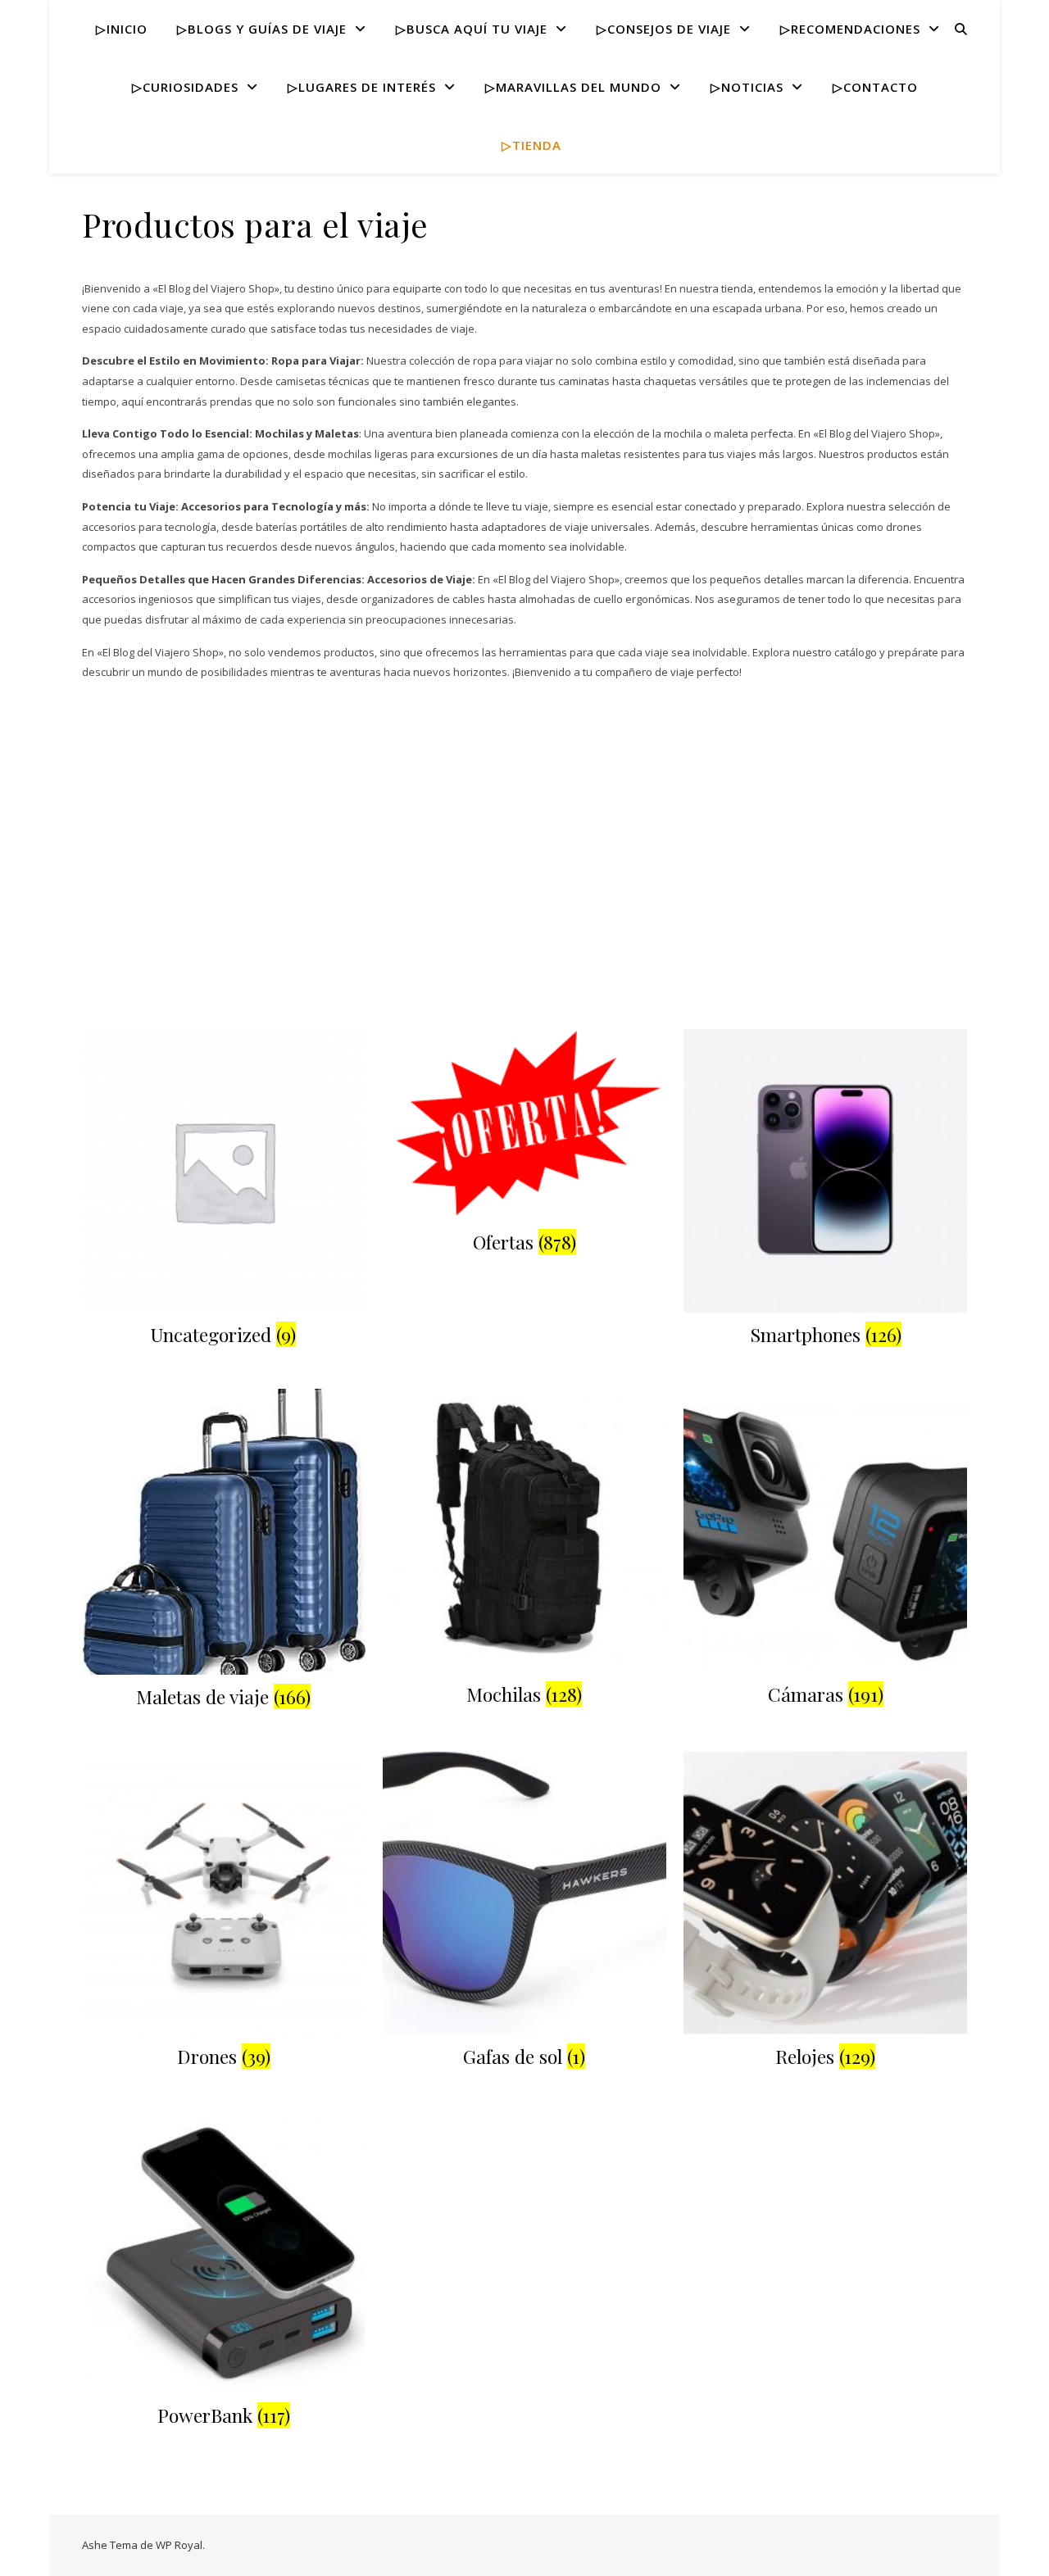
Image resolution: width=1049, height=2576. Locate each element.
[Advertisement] (524, 906)
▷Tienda (531, 145)
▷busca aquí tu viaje (472, 29)
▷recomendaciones (850, 29)
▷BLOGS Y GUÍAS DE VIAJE (262, 29)
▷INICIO (122, 29)
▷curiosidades (185, 87)
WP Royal (179, 2545)
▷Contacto (875, 87)
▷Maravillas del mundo (573, 87)
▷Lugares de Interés (362, 87)
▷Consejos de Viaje (664, 29)
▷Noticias (747, 87)
